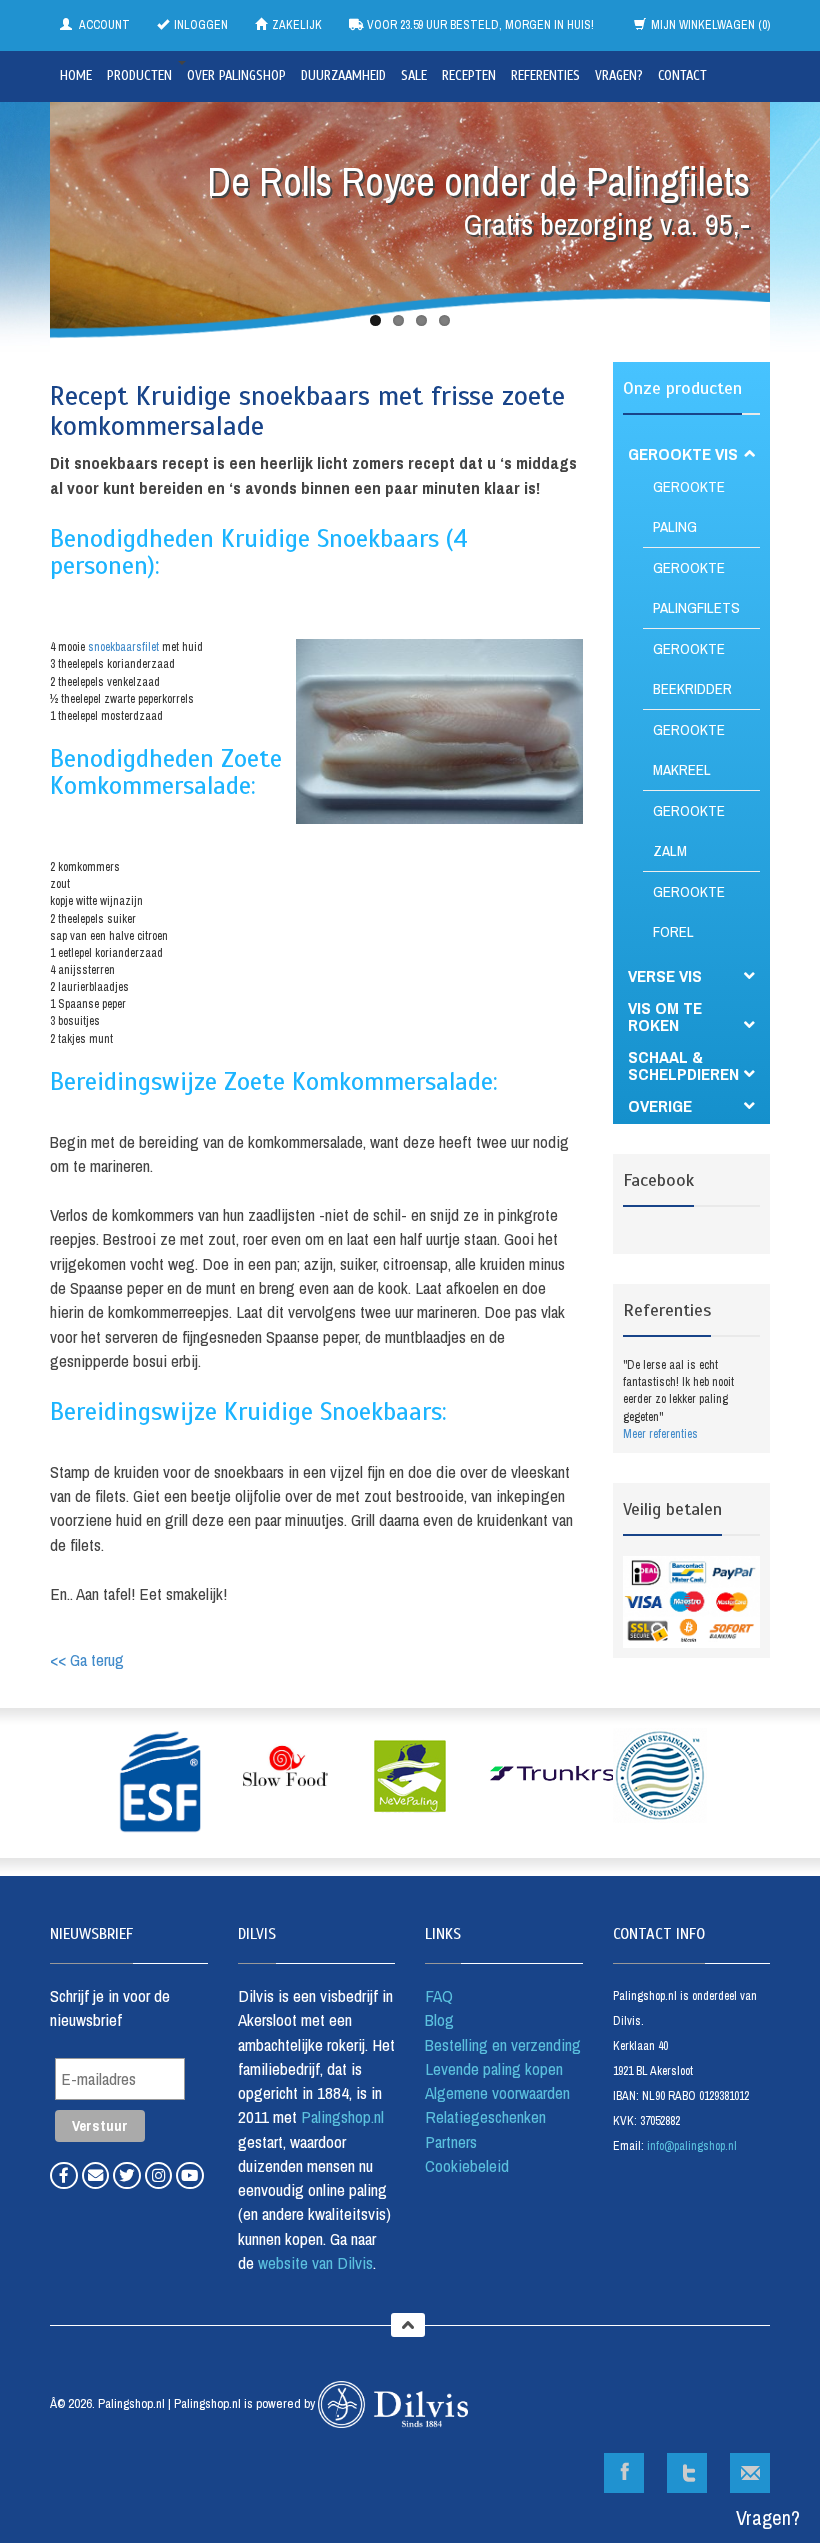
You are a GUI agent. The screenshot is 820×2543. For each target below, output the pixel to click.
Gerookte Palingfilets (696, 587)
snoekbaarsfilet (123, 647)
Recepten (469, 76)
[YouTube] (190, 2174)
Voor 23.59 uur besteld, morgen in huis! (479, 25)
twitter (687, 2473)
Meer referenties (660, 1434)
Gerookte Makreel (689, 749)
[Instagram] (161, 2174)
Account (103, 25)
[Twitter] (129, 2174)
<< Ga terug (87, 1659)
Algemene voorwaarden (497, 2092)
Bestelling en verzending (503, 2044)
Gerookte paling (689, 506)
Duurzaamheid (343, 76)
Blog (439, 2019)
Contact (682, 76)
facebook (624, 2473)
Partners (451, 2141)
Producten (139, 76)
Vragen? (619, 76)
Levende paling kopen (494, 2068)
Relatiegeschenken (485, 2116)
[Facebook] (66, 2174)
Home (76, 76)
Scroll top (408, 2325)
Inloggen (201, 25)
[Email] (98, 2174)
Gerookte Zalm (689, 830)
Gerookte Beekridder (692, 668)
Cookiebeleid (467, 2165)
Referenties (545, 76)
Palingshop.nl (342, 2116)
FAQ (439, 1995)
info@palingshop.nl (692, 2146)
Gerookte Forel (689, 911)
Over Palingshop (236, 76)
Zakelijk (297, 25)
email (750, 2473)
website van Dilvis (313, 2262)
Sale (414, 76)
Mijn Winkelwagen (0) (710, 25)
